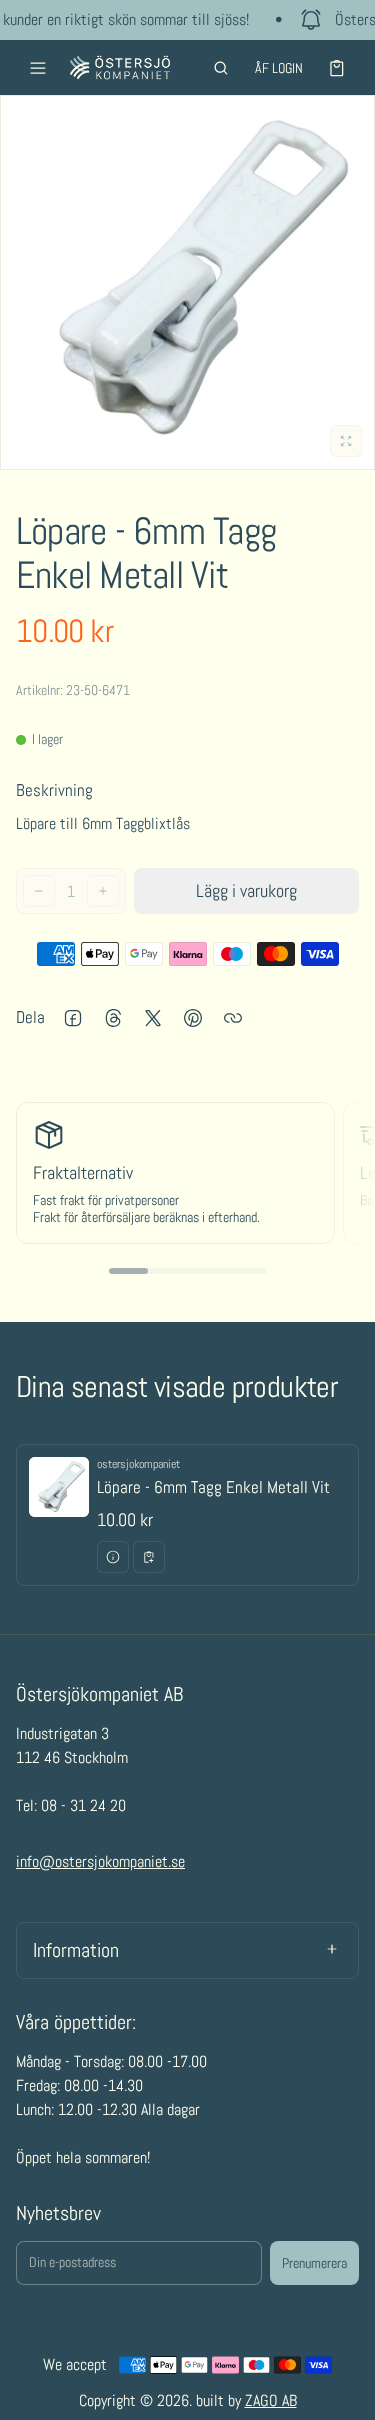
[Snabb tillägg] (149, 1557)
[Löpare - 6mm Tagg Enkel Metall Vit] (187, 1515)
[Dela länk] (233, 1018)
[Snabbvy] (113, 1557)
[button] (221, 68)
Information (76, 1950)
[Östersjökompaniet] (120, 67)
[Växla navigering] (38, 68)
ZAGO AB (271, 2400)
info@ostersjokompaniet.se (100, 1861)
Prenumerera (314, 2263)
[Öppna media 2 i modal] (187, 282)
